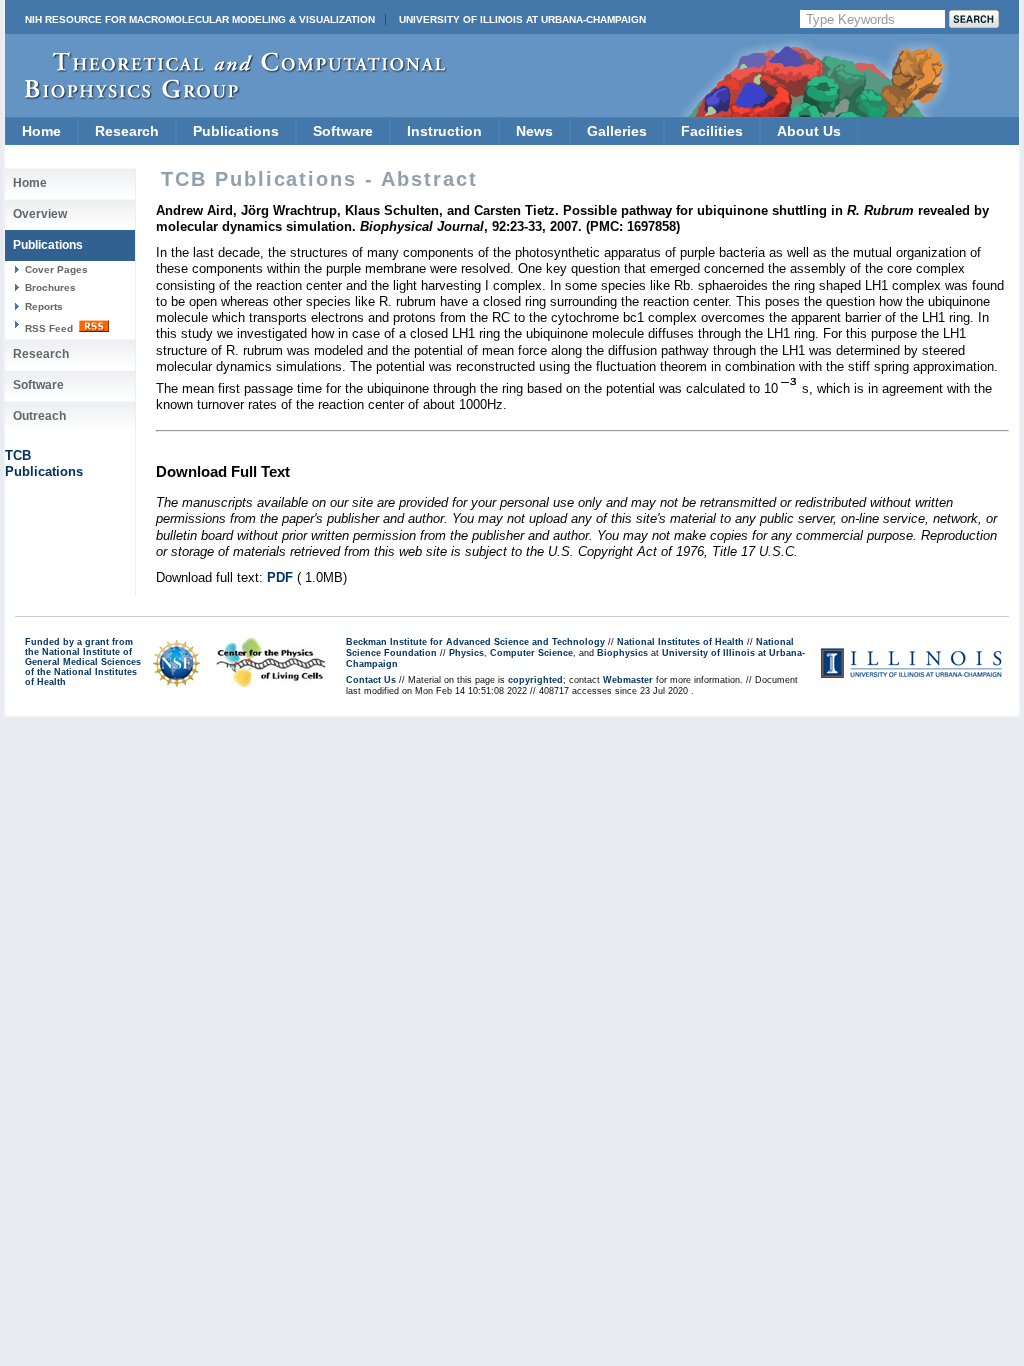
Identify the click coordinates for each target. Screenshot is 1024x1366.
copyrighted (535, 680)
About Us (809, 131)
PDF (280, 577)
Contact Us (371, 680)
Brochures (50, 287)
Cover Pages (56, 269)
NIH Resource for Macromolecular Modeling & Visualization (200, 19)
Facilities (712, 131)
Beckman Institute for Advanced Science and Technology (475, 642)
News (534, 131)
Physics (466, 653)
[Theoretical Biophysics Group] (226, 94)
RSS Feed (50, 328)
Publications (236, 131)
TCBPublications (44, 463)
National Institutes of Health (680, 642)
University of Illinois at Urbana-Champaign (522, 19)
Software (343, 131)
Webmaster (628, 680)
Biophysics (622, 653)
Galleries (617, 131)
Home (41, 131)
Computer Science (531, 653)
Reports (44, 306)
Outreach (39, 416)
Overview (40, 214)
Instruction (444, 131)
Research (127, 131)
